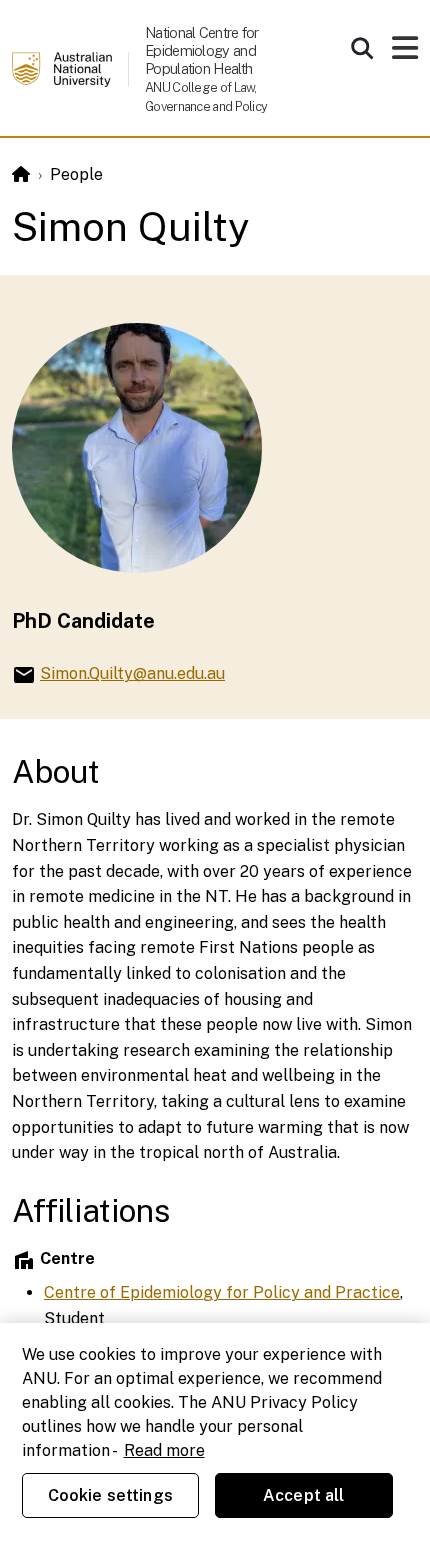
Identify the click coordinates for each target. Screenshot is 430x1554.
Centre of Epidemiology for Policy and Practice (222, 1292)
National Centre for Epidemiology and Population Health (202, 50)
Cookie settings (110, 1495)
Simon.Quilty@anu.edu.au (132, 673)
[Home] (21, 174)
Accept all (304, 1495)
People (76, 174)
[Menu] (405, 53)
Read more (164, 1450)
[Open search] (362, 48)
